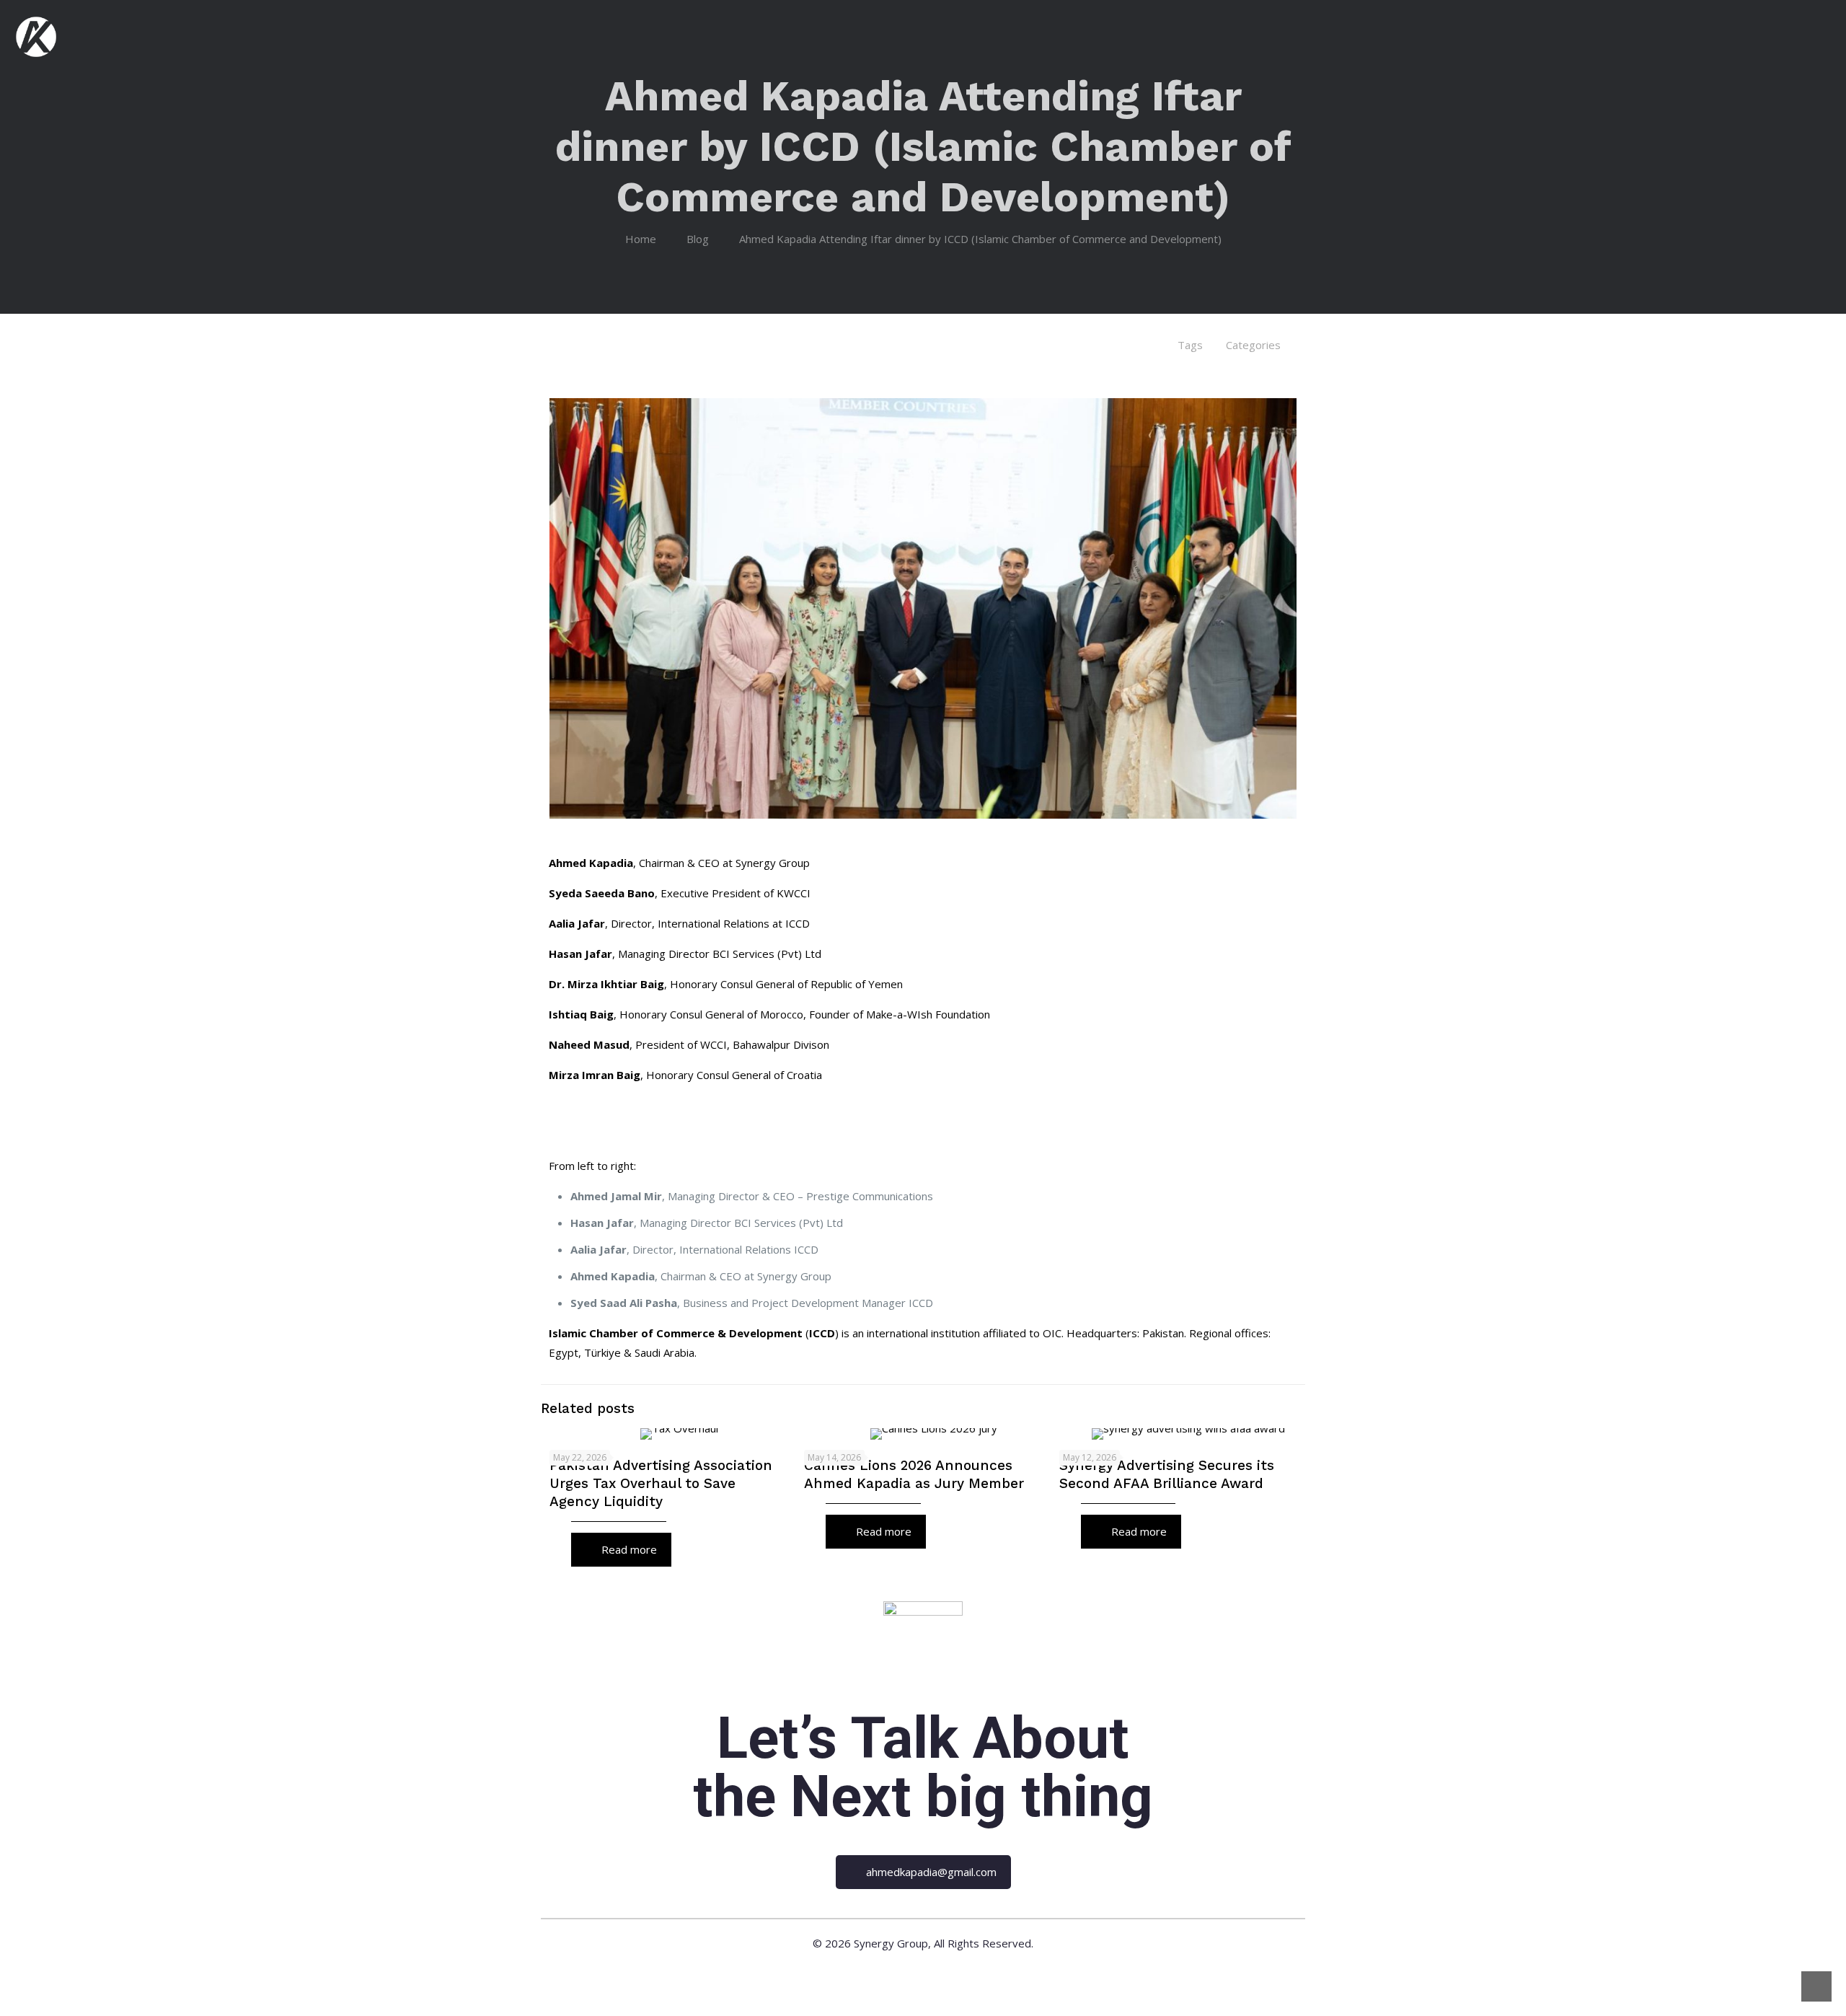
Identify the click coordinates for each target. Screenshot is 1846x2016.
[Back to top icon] (1816, 1986)
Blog (698, 239)
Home (641, 239)
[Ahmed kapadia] (36, 35)
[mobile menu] (1827, 35)
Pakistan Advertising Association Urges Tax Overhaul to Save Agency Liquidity (661, 1483)
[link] (923, 1641)
